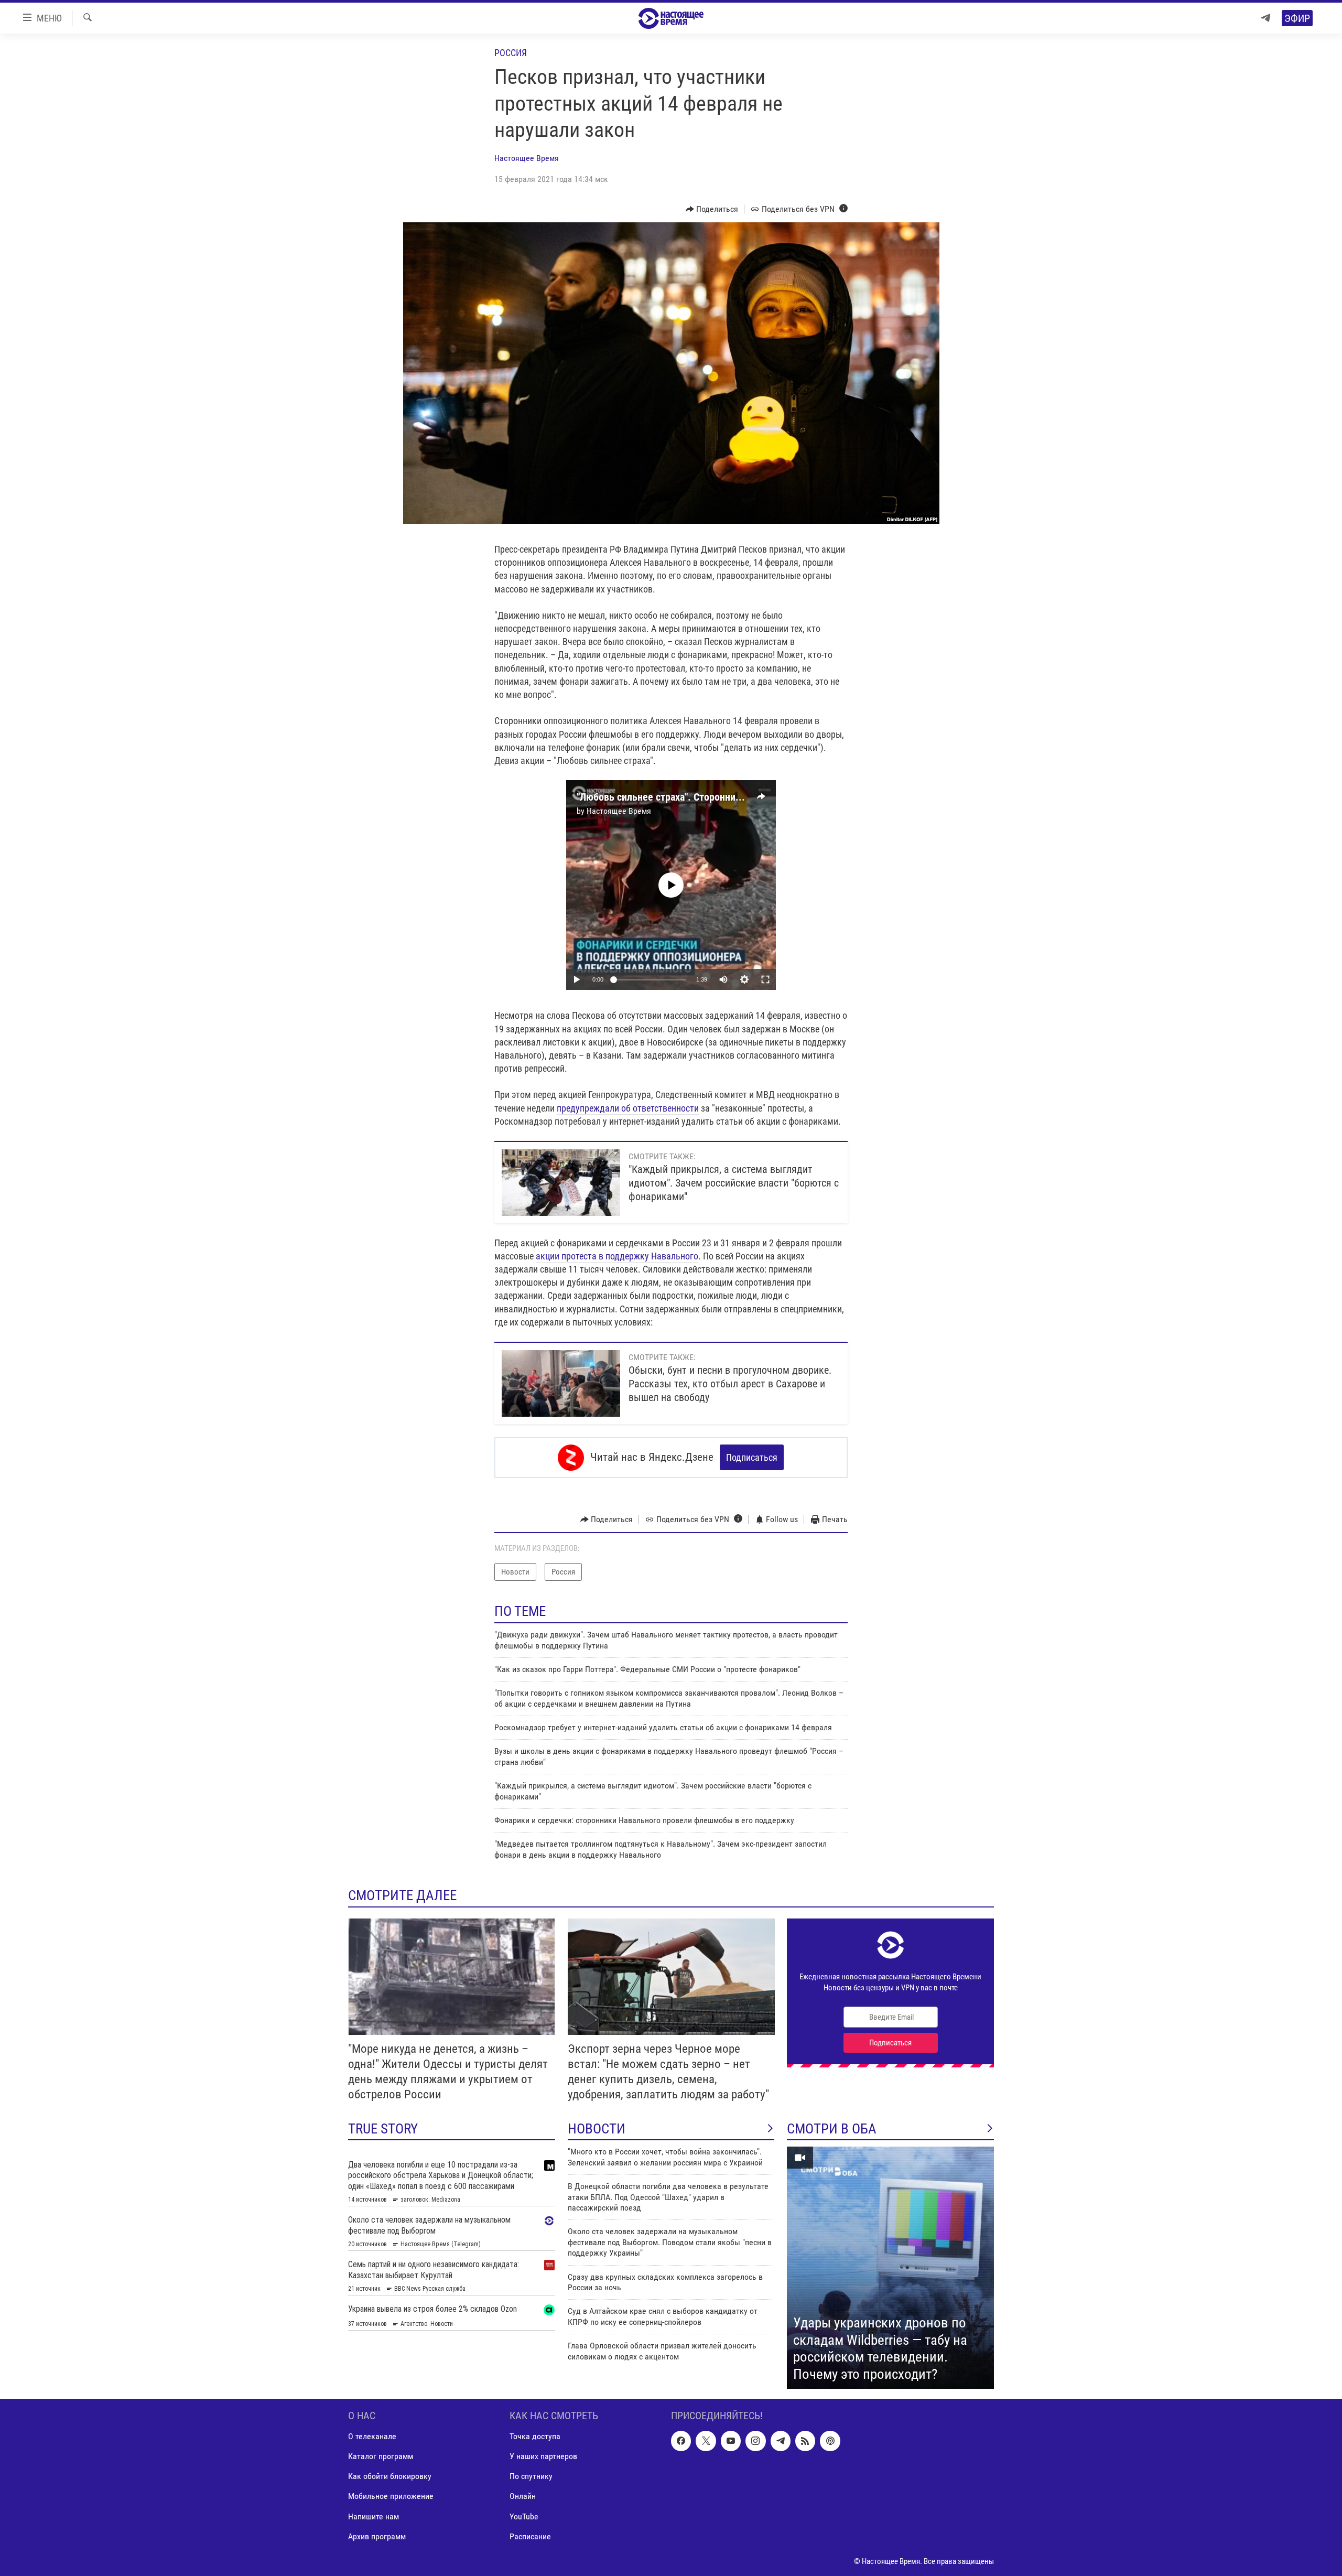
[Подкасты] (830, 2441)
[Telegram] (1265, 18)
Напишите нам (374, 2516)
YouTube (524, 2516)
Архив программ (377, 2536)
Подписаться (752, 1457)
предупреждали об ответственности (628, 1108)
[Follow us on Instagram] (755, 2441)
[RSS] (805, 2441)
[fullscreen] (765, 979)
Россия (511, 53)
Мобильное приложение (391, 2497)
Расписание (530, 2536)
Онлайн (523, 2497)
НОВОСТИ (597, 2129)
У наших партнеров (543, 2457)
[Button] (712, 209)
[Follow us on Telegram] (781, 2441)
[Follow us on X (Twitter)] (706, 2441)
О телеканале (372, 2437)
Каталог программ (381, 2457)
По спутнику (531, 2477)
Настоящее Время (527, 158)
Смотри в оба (832, 2129)
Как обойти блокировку (390, 2477)
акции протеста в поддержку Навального (617, 1256)
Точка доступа (535, 2437)
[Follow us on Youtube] (731, 2441)
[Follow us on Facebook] (681, 2441)
